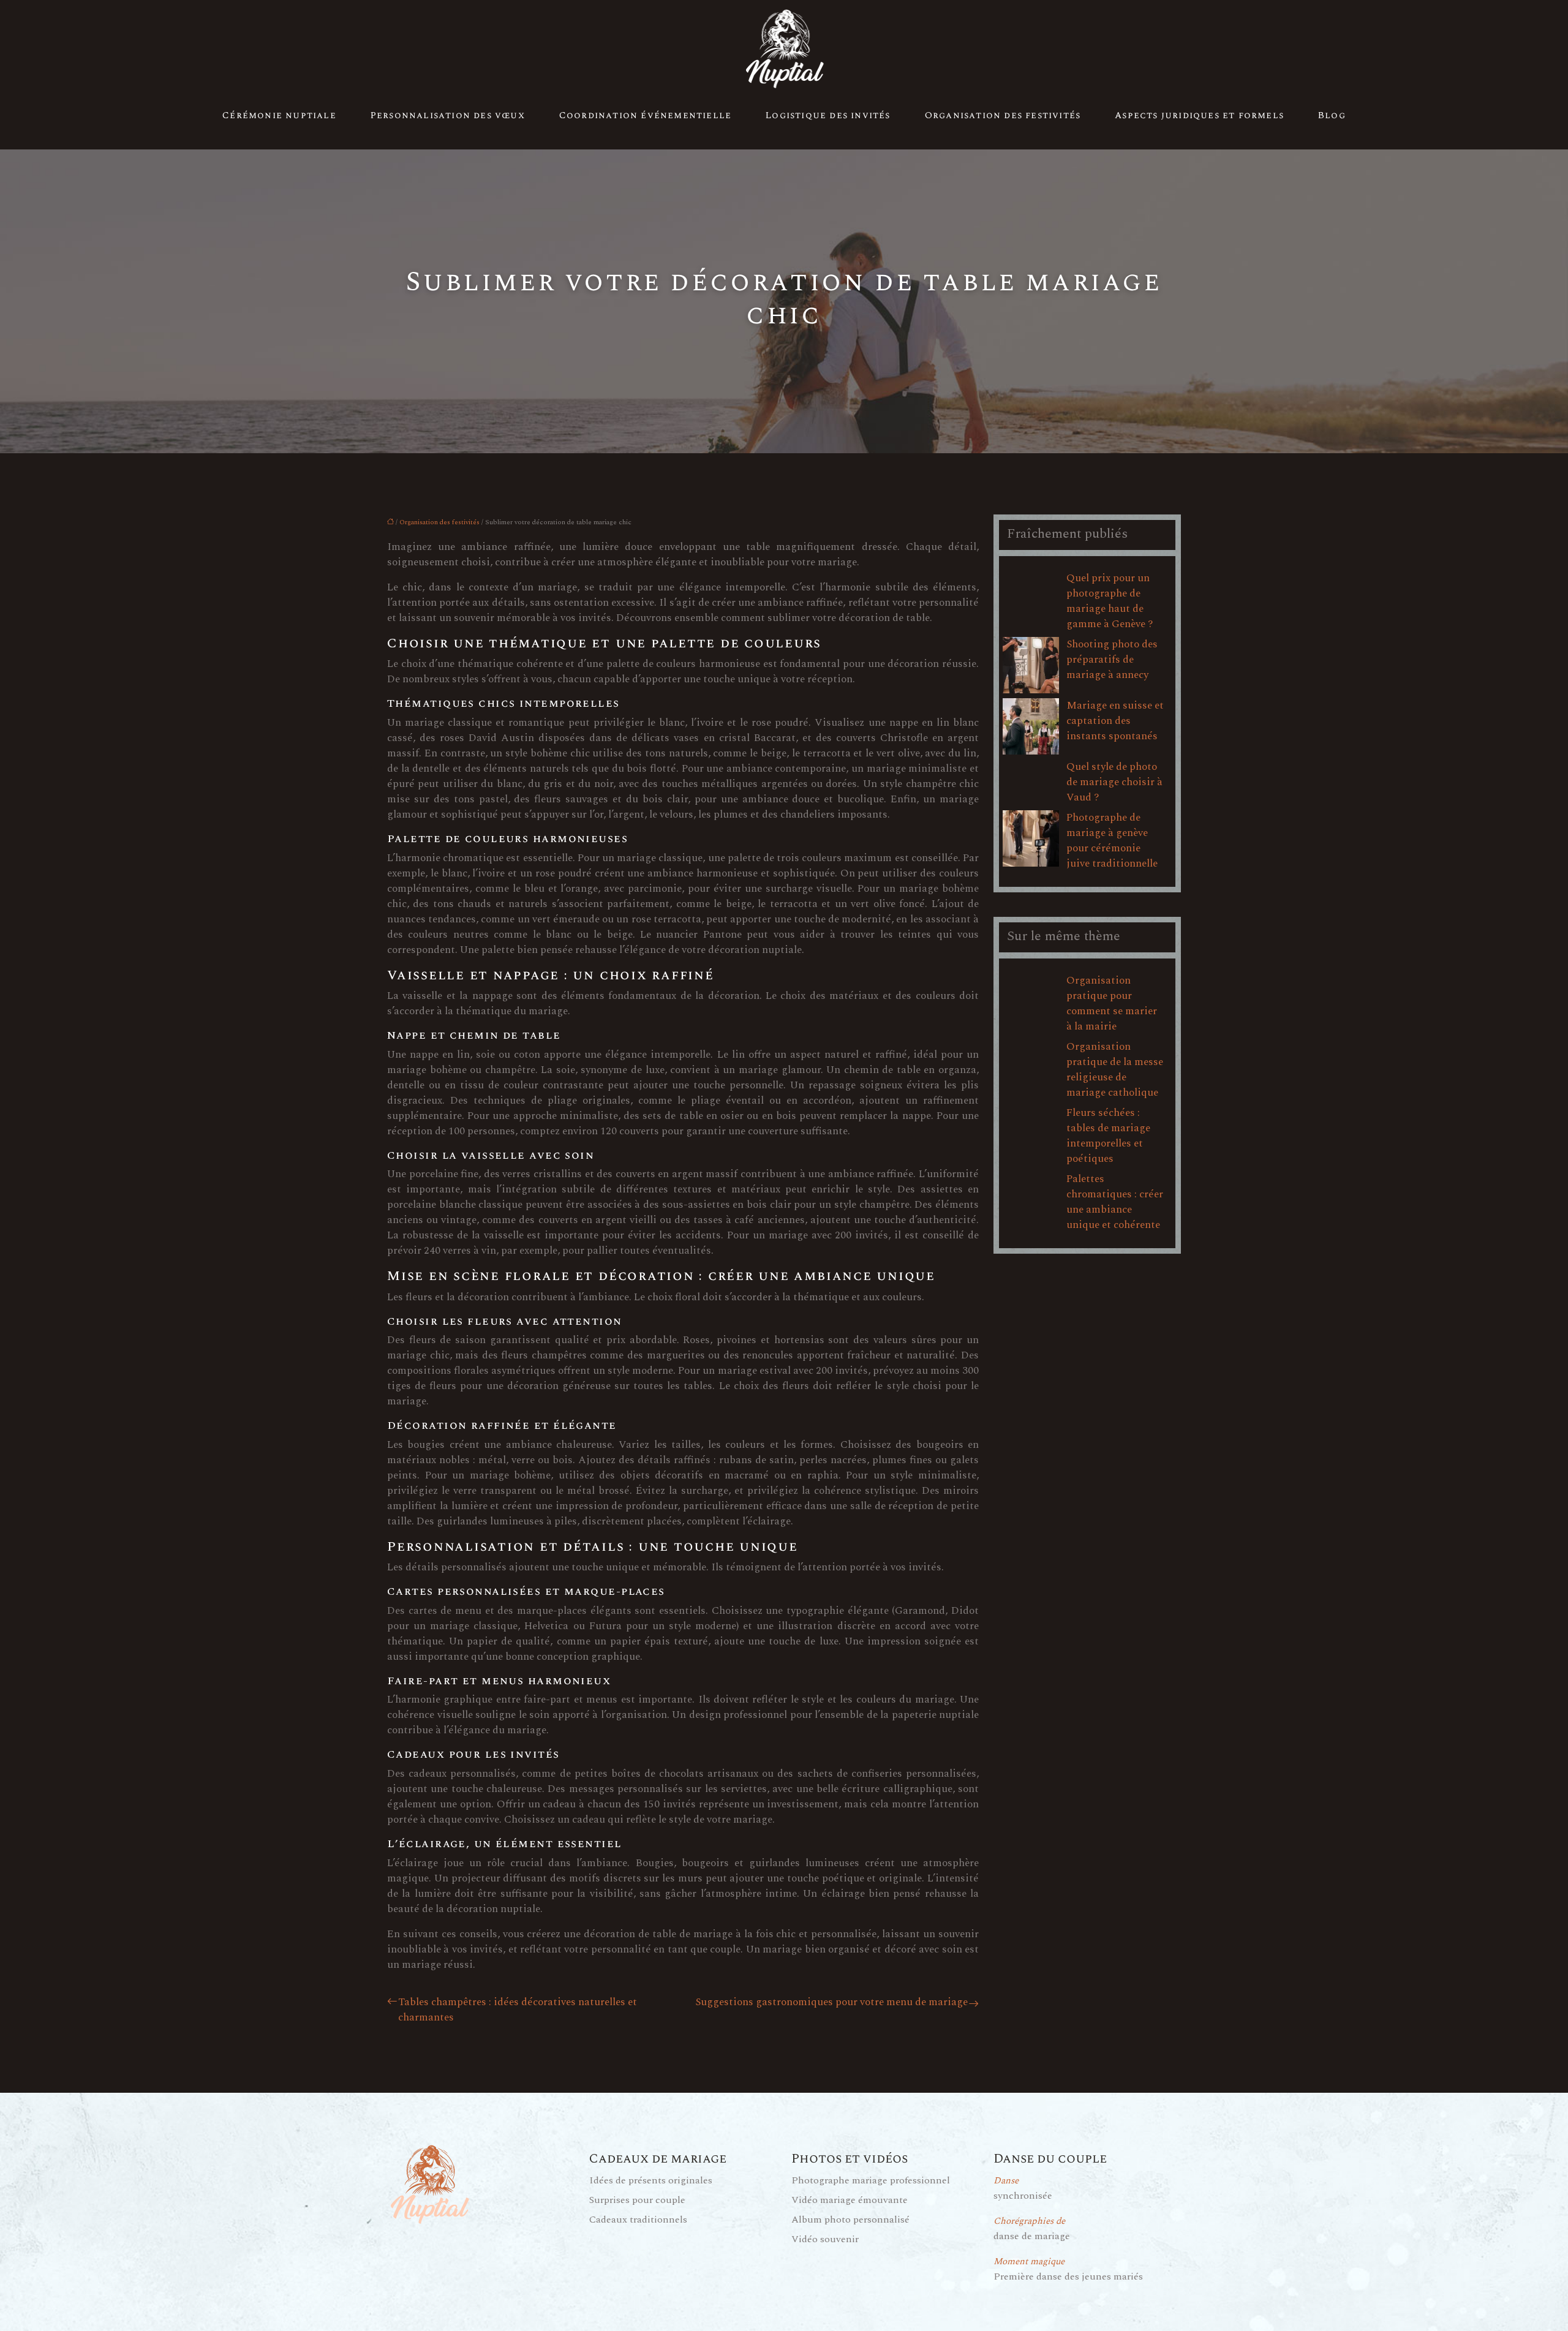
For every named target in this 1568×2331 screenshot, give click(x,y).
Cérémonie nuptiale (279, 115)
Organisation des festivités (1003, 115)
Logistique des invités (828, 115)
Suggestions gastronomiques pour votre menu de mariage (831, 2002)
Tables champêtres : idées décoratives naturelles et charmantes (518, 2010)
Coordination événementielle (645, 115)
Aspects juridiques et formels (1199, 115)
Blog (1332, 115)
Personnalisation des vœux (448, 115)
